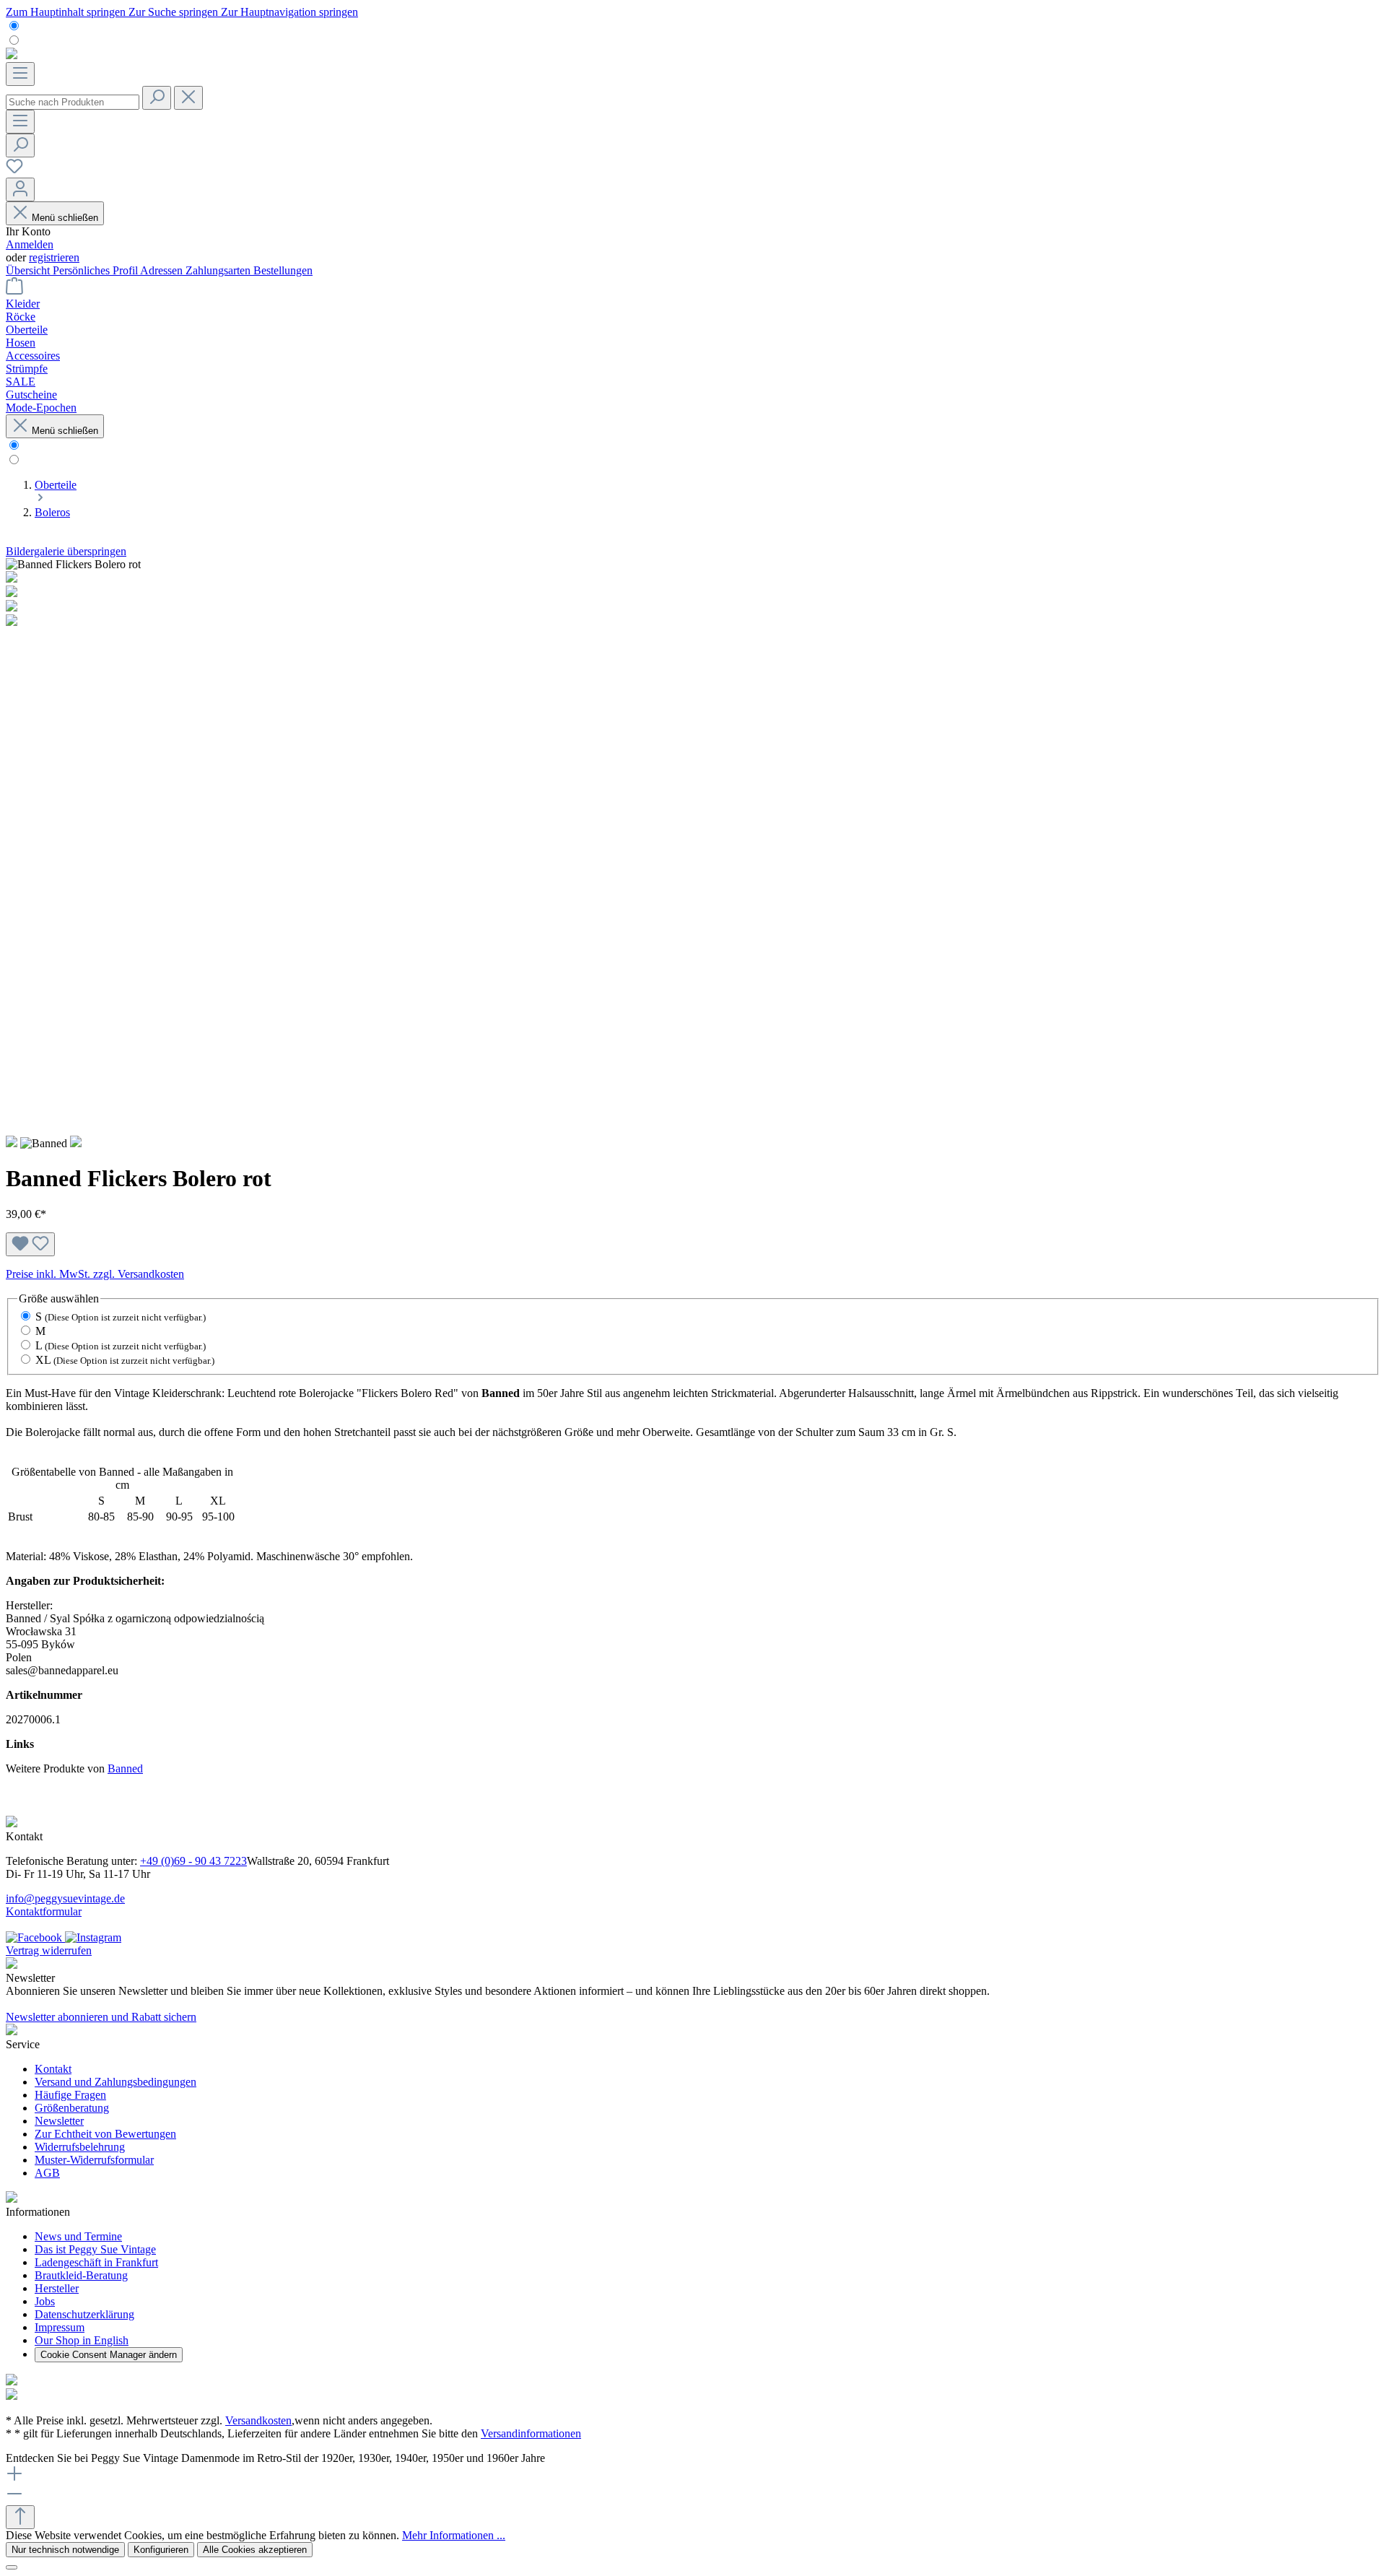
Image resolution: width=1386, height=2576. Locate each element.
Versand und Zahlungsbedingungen (115, 2082)
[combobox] (73, 102)
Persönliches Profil (96, 270)
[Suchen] (157, 98)
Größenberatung (72, 2108)
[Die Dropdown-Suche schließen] (188, 98)
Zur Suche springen (175, 12)
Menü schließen (65, 218)
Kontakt (53, 2069)
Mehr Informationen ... (454, 2535)
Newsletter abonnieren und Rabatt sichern (101, 2017)
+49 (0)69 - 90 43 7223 (193, 1861)
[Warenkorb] (14, 291)
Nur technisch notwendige (65, 2550)
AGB (47, 2173)
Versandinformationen (531, 2433)
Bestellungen (283, 270)
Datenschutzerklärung (84, 2314)
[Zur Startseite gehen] (12, 55)
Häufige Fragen (70, 2095)
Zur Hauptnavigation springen (289, 12)
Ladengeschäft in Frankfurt (96, 2262)
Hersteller (57, 2288)
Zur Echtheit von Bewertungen (105, 2134)
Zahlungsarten (219, 270)
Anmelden (30, 244)
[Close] (12, 2567)
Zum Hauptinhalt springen (67, 12)
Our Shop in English (82, 2340)
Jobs (45, 2301)
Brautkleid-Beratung (81, 2275)
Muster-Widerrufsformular (94, 2160)
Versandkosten (258, 2420)
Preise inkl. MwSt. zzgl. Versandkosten (95, 1274)
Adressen (163, 270)
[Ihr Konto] (20, 190)
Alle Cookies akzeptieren (255, 2550)
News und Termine (78, 2236)
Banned (125, 1768)
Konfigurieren (161, 2550)
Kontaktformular (44, 1911)
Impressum (60, 2327)
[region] (693, 847)
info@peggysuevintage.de (65, 1898)
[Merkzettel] (14, 171)
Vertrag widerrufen (49, 1950)
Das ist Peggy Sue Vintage (95, 2249)
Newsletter (59, 2121)
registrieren (54, 257)
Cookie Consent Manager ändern (109, 2355)
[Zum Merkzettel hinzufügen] (30, 1244)
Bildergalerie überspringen (66, 551)
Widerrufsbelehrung (80, 2147)
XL (125, 1360)
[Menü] (20, 74)
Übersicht (29, 270)
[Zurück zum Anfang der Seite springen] (20, 2517)
